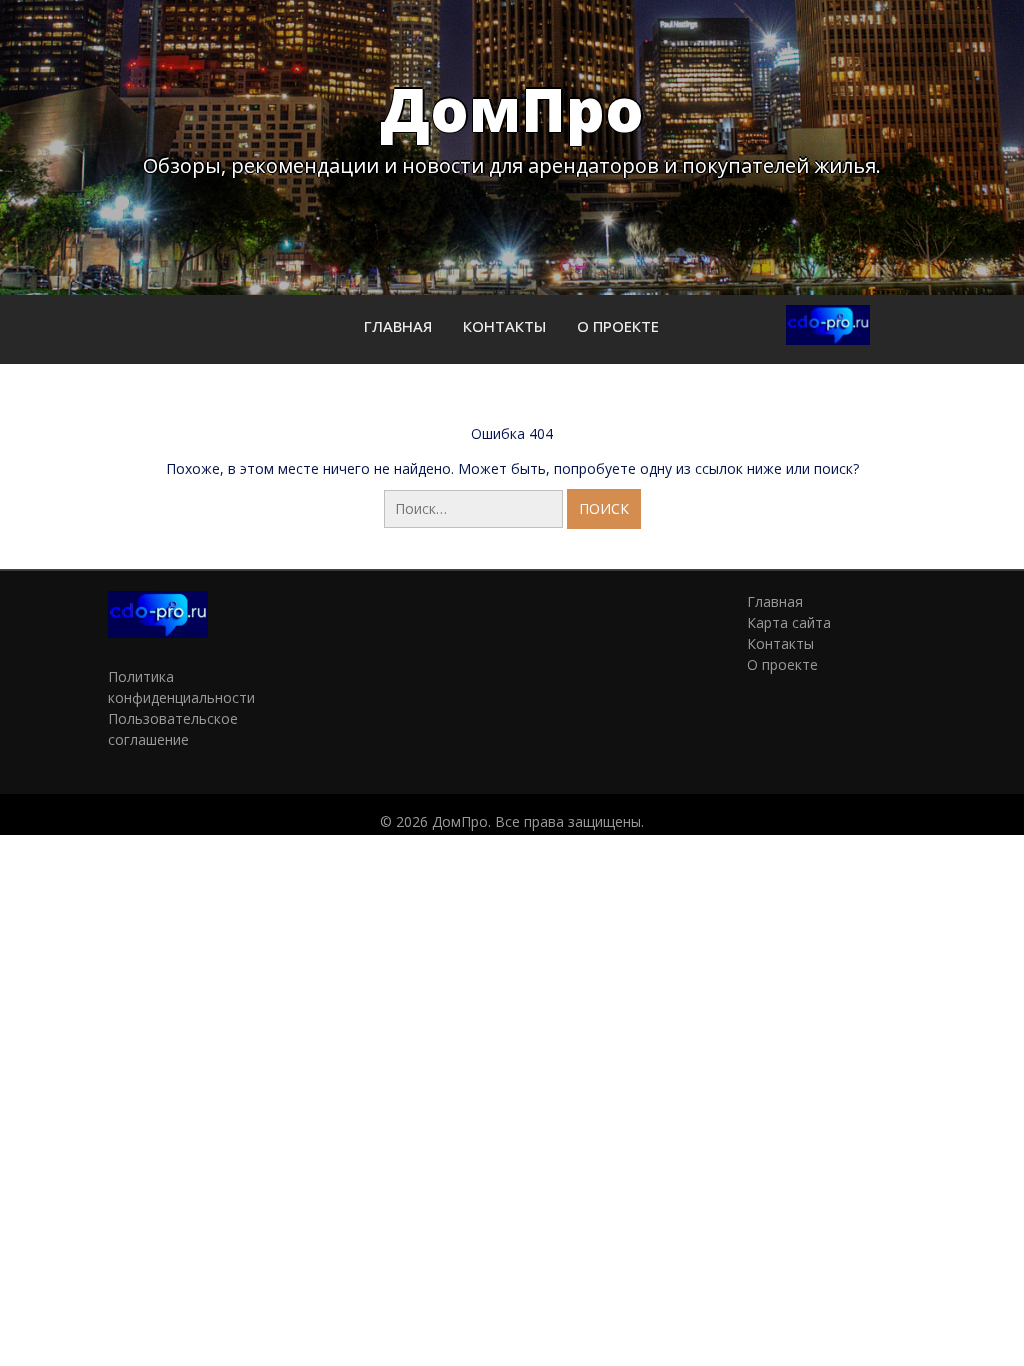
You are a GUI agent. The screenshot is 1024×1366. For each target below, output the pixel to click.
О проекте (618, 326)
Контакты (504, 326)
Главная (398, 326)
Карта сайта (789, 622)
